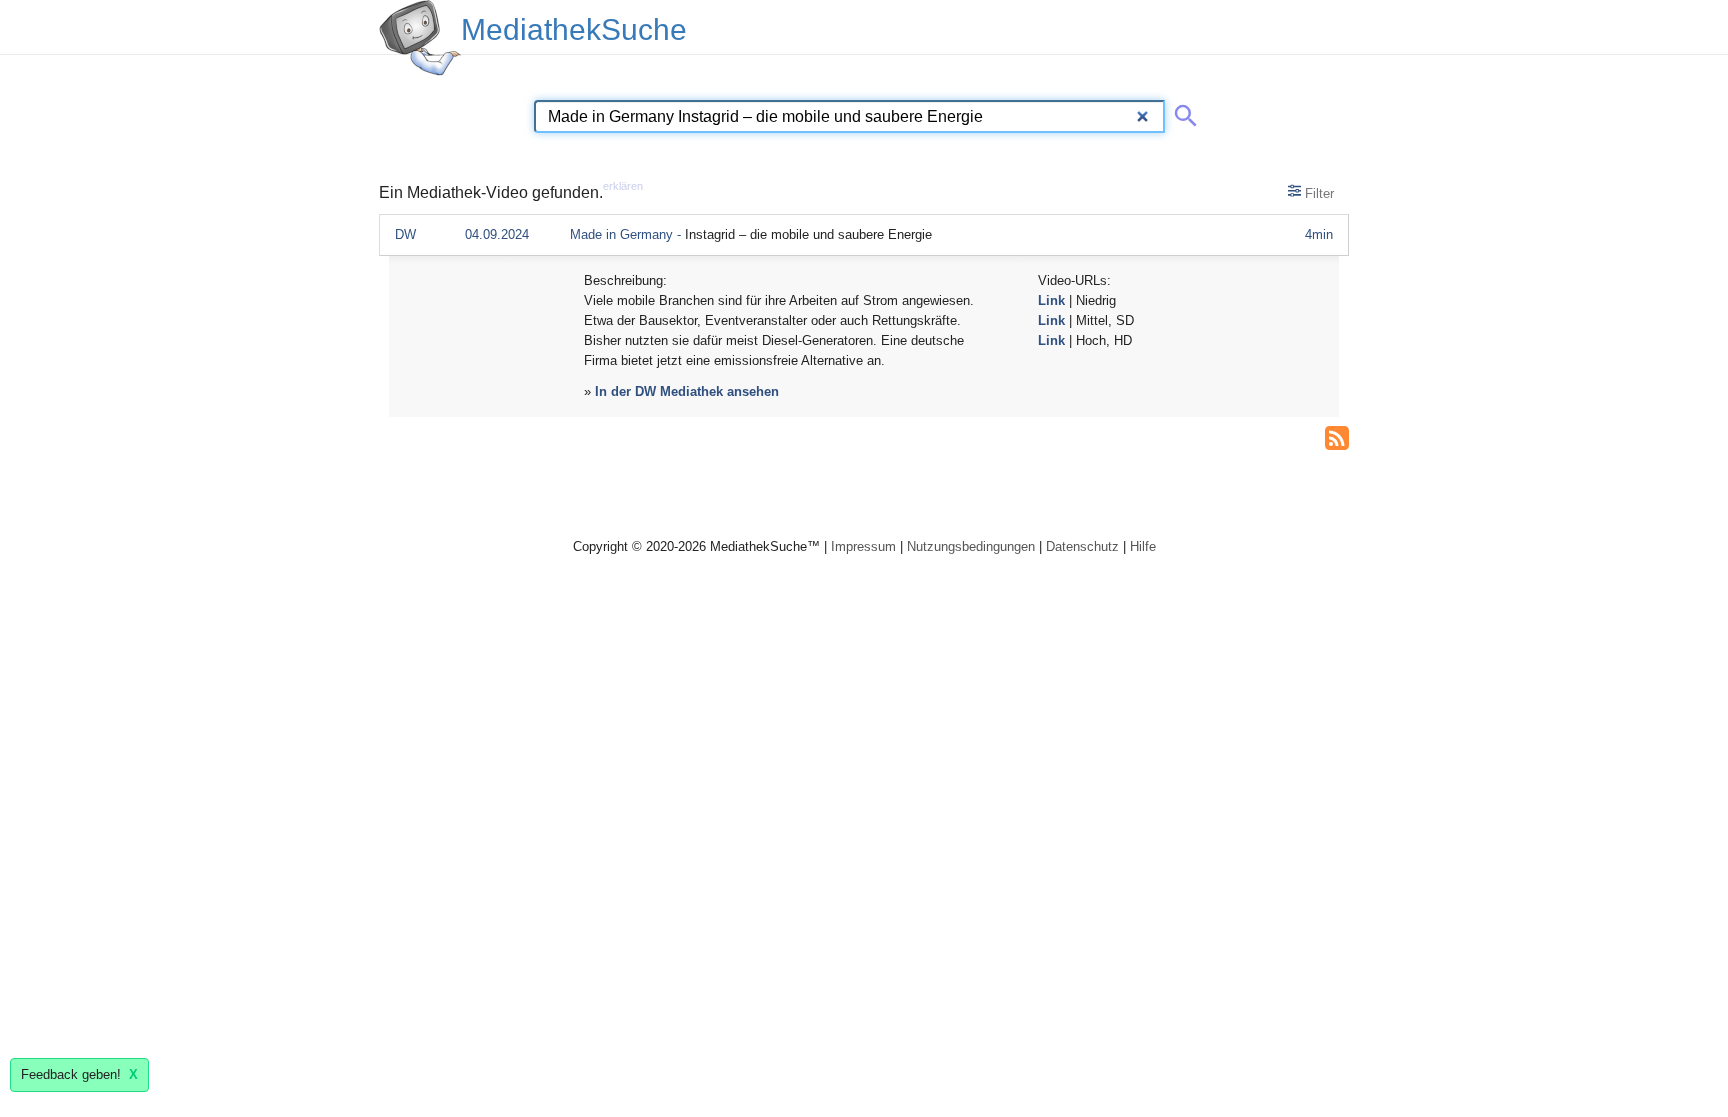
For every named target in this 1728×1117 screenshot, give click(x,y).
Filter (1317, 193)
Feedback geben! (79, 1074)
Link (1051, 300)
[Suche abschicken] (1182, 112)
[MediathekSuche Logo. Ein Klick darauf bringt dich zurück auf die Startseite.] (420, 38)
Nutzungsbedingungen (971, 546)
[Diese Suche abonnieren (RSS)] (1337, 436)
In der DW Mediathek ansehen (687, 391)
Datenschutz (1082, 546)
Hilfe (1143, 546)
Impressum (863, 546)
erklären (623, 186)
